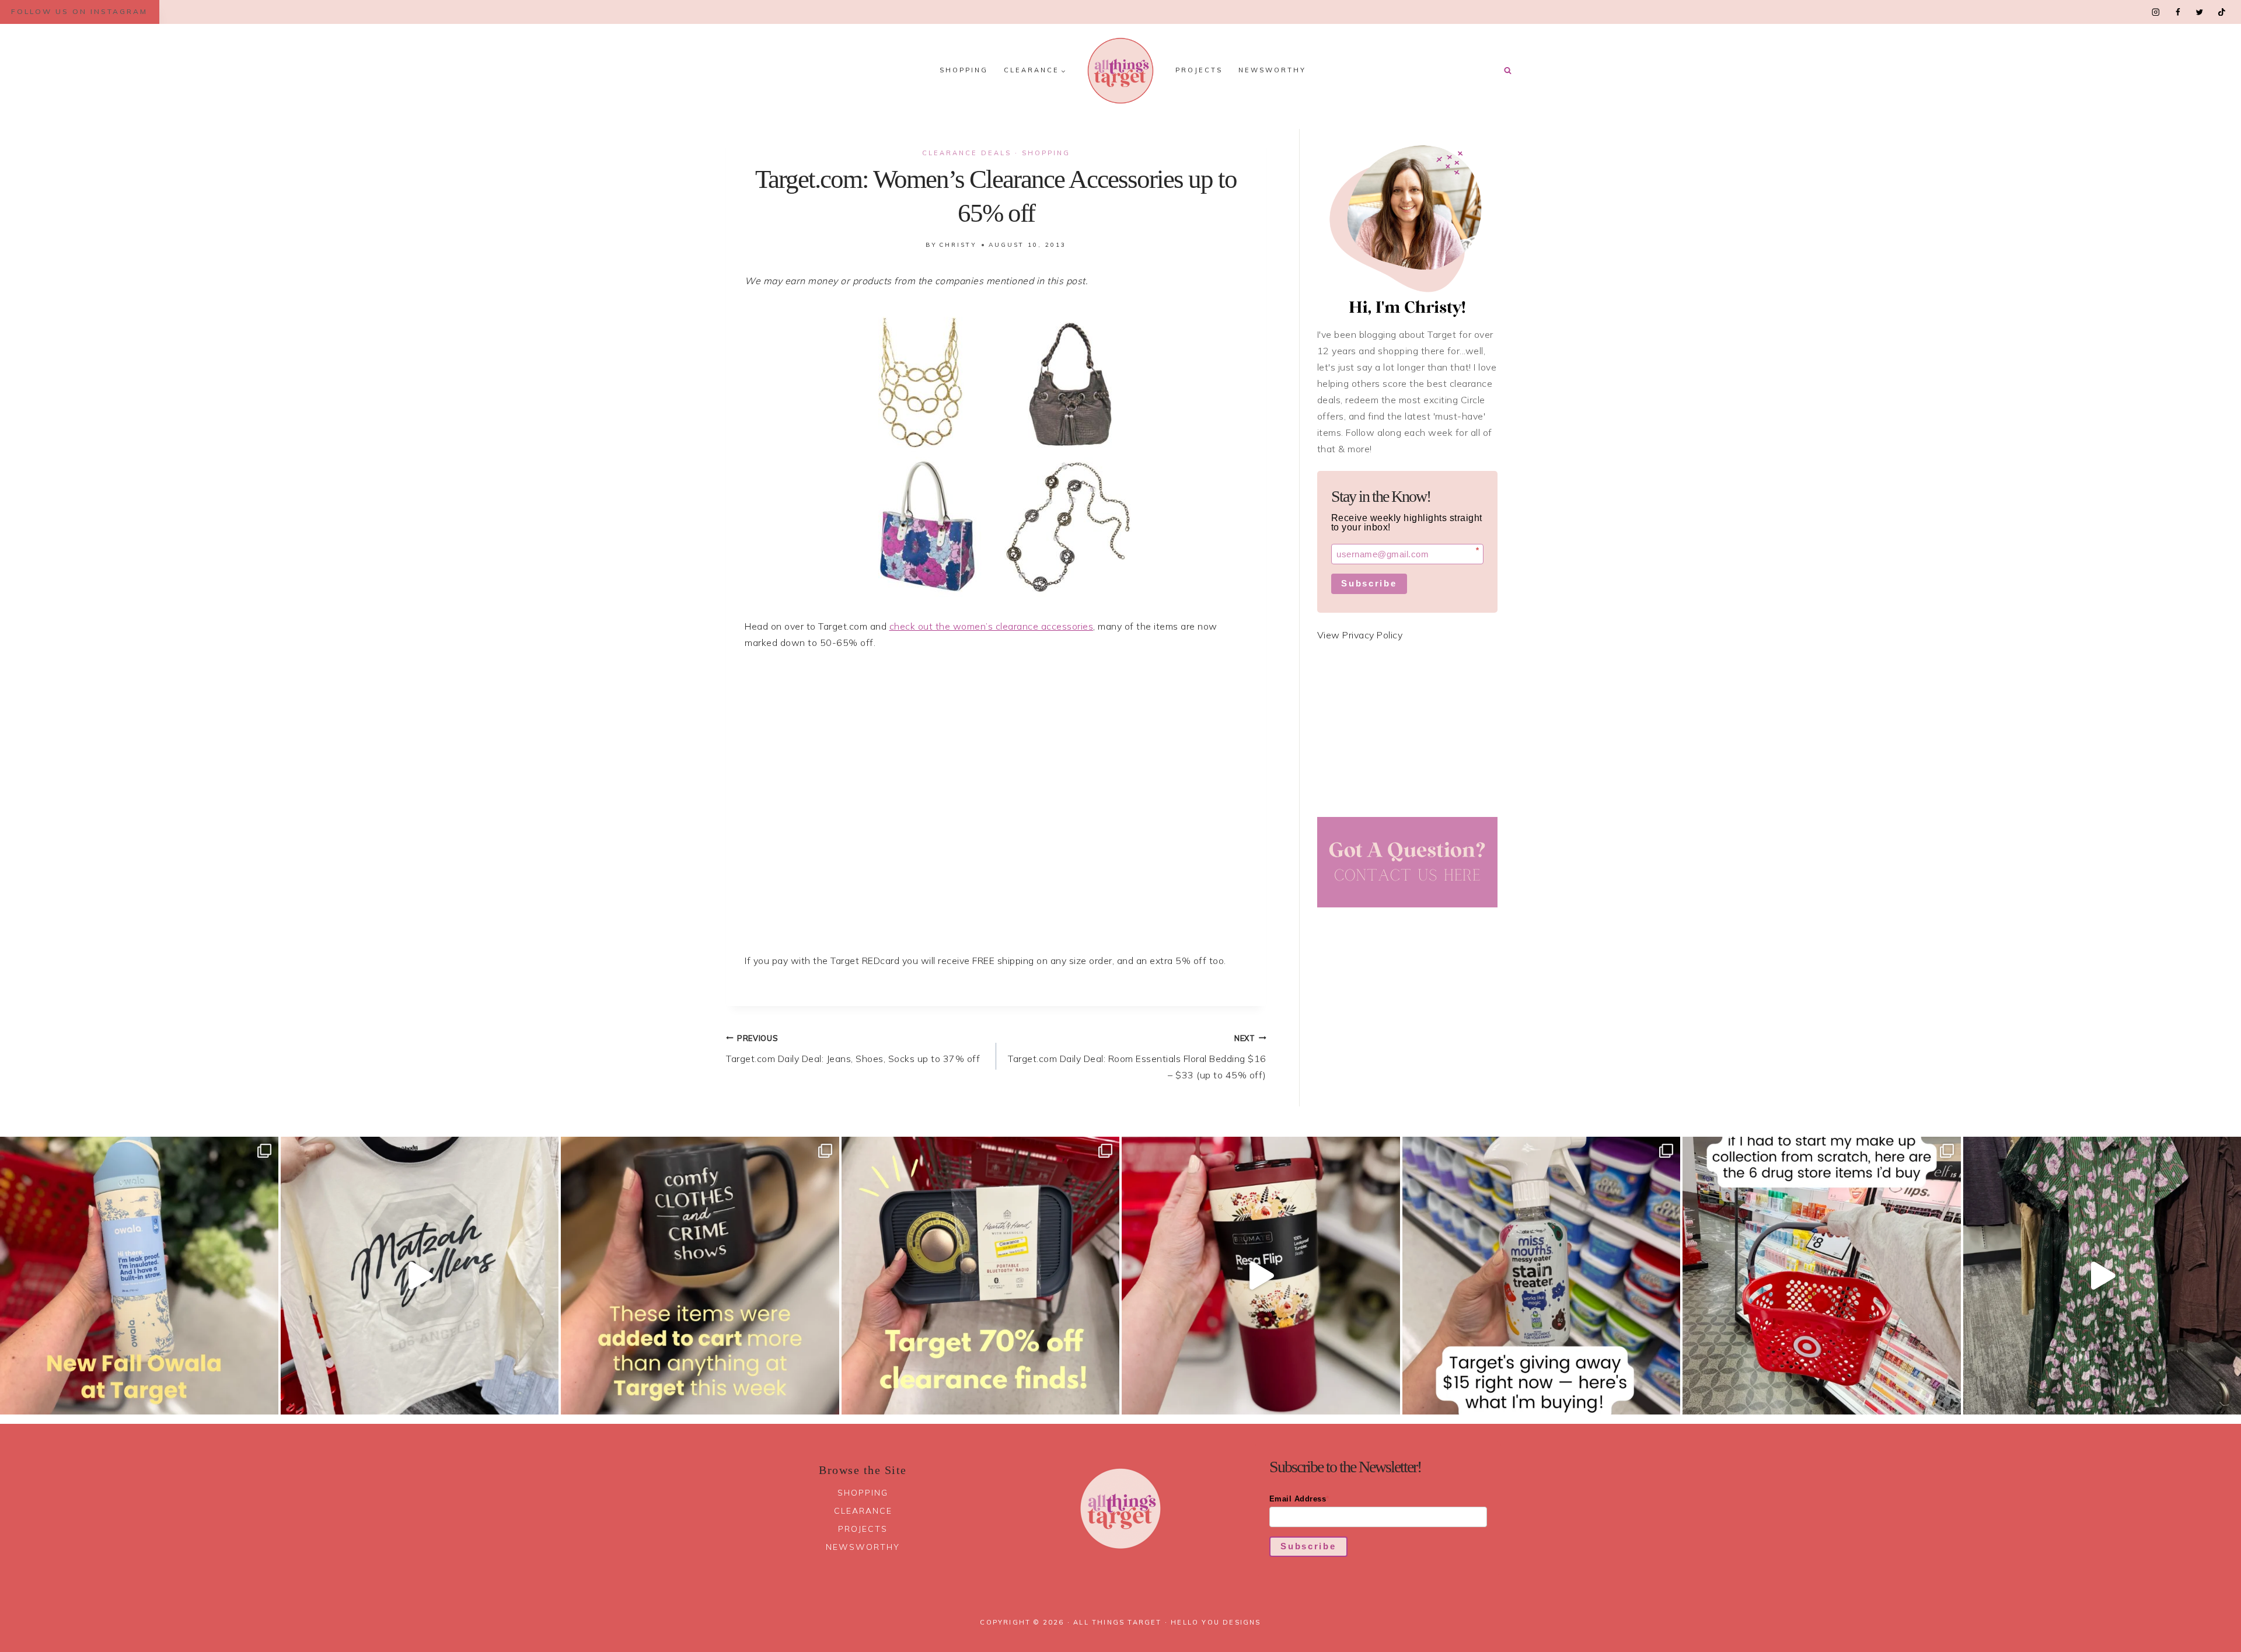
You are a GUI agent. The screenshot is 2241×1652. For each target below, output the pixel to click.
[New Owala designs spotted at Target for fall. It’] (139, 1276)
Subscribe (1369, 583)
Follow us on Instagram (79, 11)
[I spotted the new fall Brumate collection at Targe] (1261, 1276)
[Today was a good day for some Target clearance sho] (981, 1276)
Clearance (863, 1511)
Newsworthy (1272, 70)
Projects (1199, 70)
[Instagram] (2156, 12)
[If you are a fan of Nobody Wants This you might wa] (420, 1276)
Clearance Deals (967, 153)
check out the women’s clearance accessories (992, 626)
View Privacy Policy (1360, 635)
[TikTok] (2221, 12)
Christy (958, 245)
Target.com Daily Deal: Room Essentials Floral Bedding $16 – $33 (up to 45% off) (1137, 1057)
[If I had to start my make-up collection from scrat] (1822, 1276)
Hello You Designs (1216, 1622)
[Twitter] (2199, 12)
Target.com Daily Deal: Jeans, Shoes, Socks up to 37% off (853, 1049)
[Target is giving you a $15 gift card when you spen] (1542, 1276)
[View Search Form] (1507, 71)
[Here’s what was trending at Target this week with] (700, 1276)
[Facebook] (2178, 12)
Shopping (964, 70)
